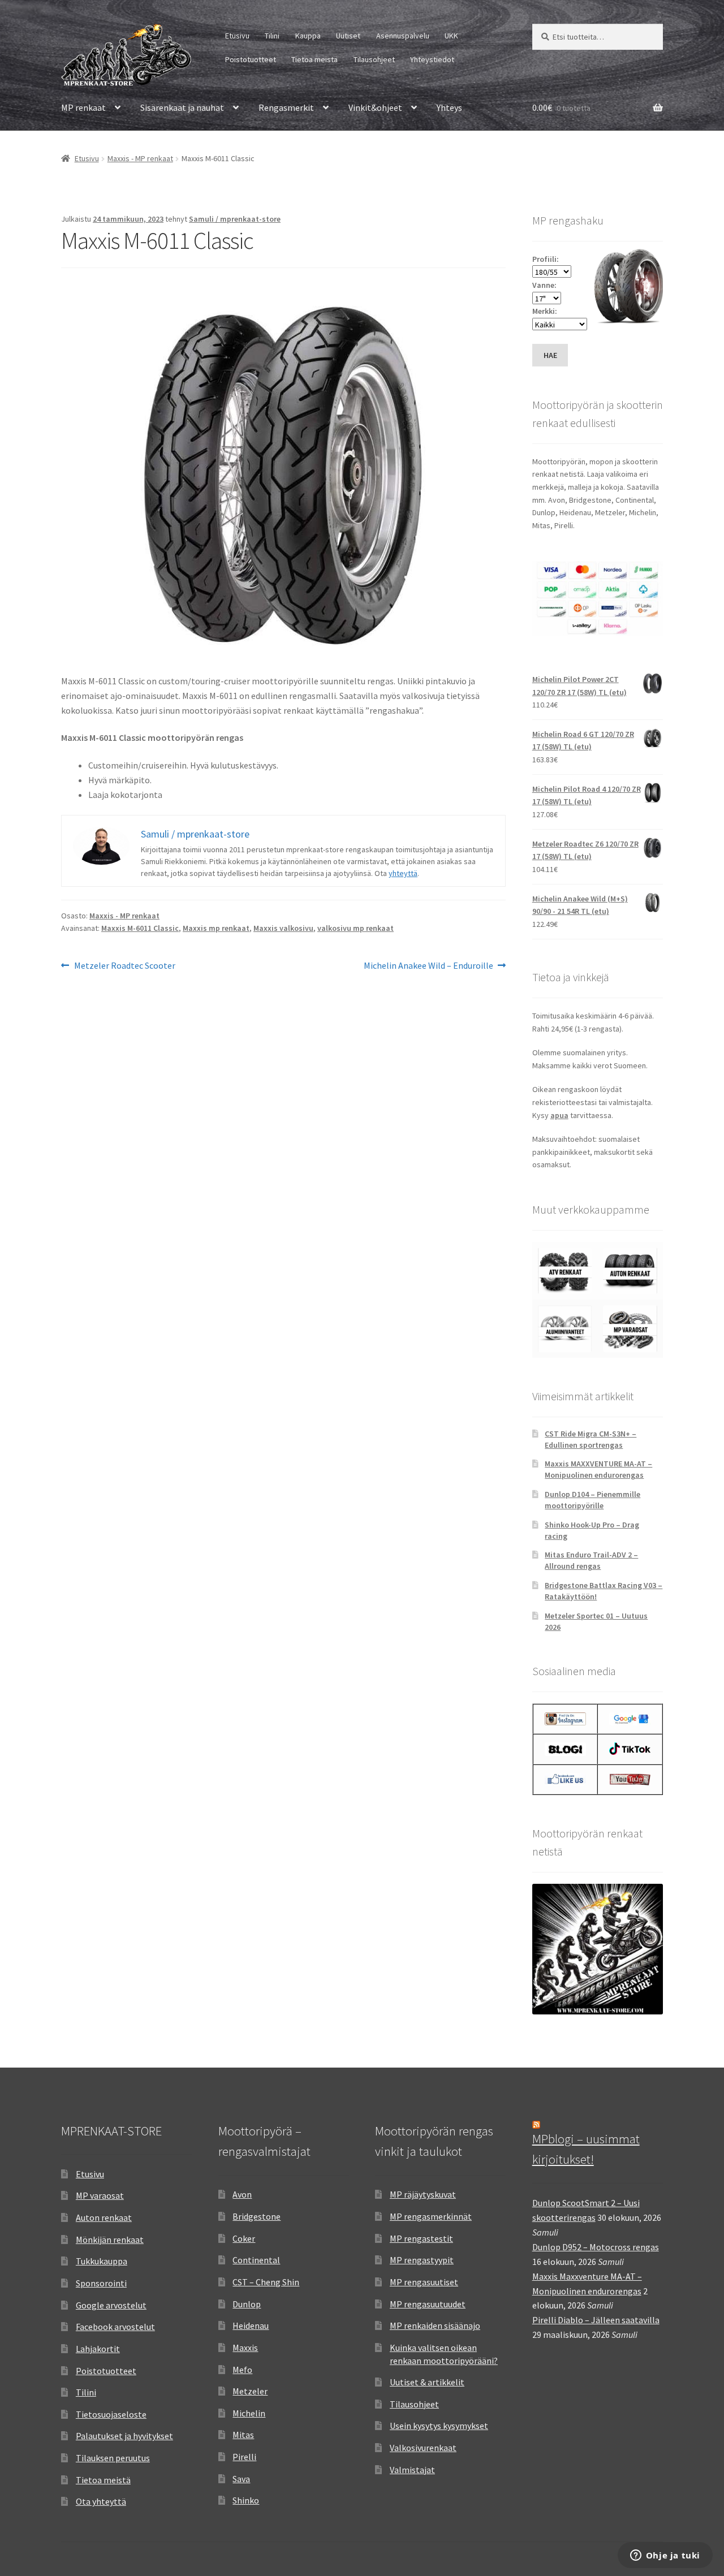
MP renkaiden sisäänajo (435, 2325)
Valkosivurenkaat (423, 2448)
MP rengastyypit (422, 2260)
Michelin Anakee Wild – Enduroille (428, 966)
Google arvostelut (111, 2305)
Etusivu (237, 36)
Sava (241, 2479)
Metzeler (250, 2391)
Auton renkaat (104, 2217)
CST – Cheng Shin (266, 2282)
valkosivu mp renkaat (355, 928)
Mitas (243, 2435)
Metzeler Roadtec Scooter (124, 966)
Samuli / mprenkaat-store (235, 219)
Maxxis (245, 2348)
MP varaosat (100, 2195)
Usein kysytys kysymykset (439, 2426)
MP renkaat (83, 107)
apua (559, 1115)
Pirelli (244, 2457)
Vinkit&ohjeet (375, 107)
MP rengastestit (421, 2238)
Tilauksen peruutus (113, 2458)
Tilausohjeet (374, 59)
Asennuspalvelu (403, 36)
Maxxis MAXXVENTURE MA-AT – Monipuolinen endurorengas (598, 1469)
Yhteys (449, 107)
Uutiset (348, 36)
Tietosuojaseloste (111, 2414)
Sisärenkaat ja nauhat (182, 107)
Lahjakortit (98, 2349)
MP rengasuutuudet (428, 2304)
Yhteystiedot (432, 59)
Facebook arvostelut (115, 2327)
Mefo (242, 2370)
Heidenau (251, 2325)
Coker (244, 2238)
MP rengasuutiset (424, 2282)
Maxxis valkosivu (283, 928)
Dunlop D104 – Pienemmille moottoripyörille (592, 1500)
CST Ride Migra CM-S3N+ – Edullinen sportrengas (591, 1439)
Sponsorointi (101, 2283)
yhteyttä (403, 873)
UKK (451, 36)
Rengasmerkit (286, 107)
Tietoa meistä (314, 59)
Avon (242, 2194)
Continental (256, 2260)
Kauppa (308, 36)
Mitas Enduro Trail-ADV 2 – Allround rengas (591, 1560)
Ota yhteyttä (101, 2501)
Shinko (246, 2500)
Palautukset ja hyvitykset (124, 2436)
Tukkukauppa (102, 2261)
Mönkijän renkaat (110, 2240)
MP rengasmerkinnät (431, 2216)
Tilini (272, 36)
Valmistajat (412, 2470)
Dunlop (247, 2304)
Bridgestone (257, 2216)
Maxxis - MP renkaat (140, 158)
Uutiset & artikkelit (427, 2382)
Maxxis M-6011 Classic (140, 928)
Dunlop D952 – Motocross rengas (596, 2247)
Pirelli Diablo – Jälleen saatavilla (596, 2320)
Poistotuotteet (251, 59)
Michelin (249, 2413)
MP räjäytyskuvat (423, 2194)
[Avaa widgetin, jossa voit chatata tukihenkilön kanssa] (665, 2556)
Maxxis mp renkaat (216, 928)
